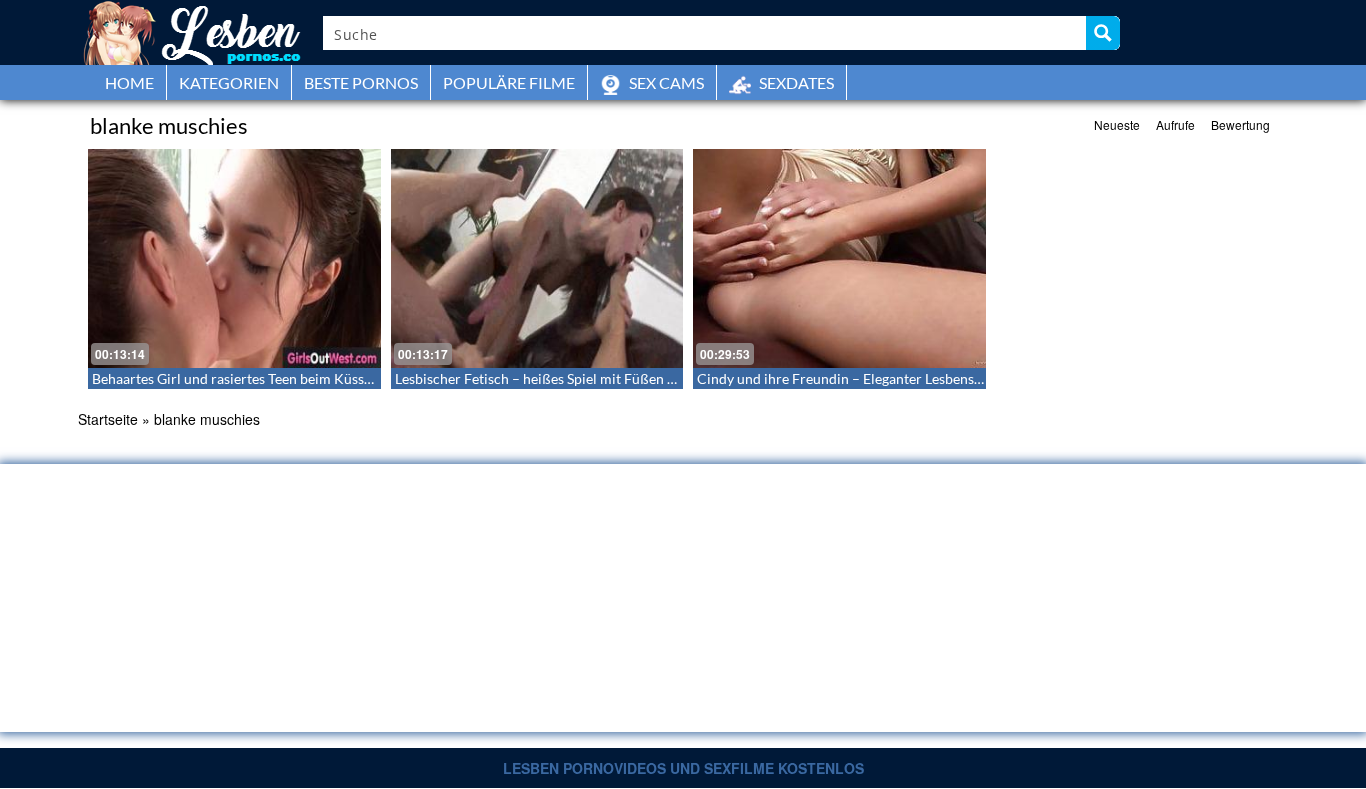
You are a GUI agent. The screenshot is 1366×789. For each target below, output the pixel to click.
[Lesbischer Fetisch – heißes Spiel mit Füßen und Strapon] (537, 258)
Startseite (108, 419)
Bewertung (1240, 124)
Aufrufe (1175, 124)
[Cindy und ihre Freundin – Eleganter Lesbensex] (839, 258)
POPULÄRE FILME (509, 82)
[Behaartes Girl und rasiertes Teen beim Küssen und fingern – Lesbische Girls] (234, 258)
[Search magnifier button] (1103, 33)
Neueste (1117, 124)
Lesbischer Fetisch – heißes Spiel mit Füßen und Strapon (569, 378)
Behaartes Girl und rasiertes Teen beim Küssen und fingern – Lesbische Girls (326, 378)
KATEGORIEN (229, 82)
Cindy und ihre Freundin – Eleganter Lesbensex (842, 378)
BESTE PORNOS (361, 82)
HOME (129, 82)
